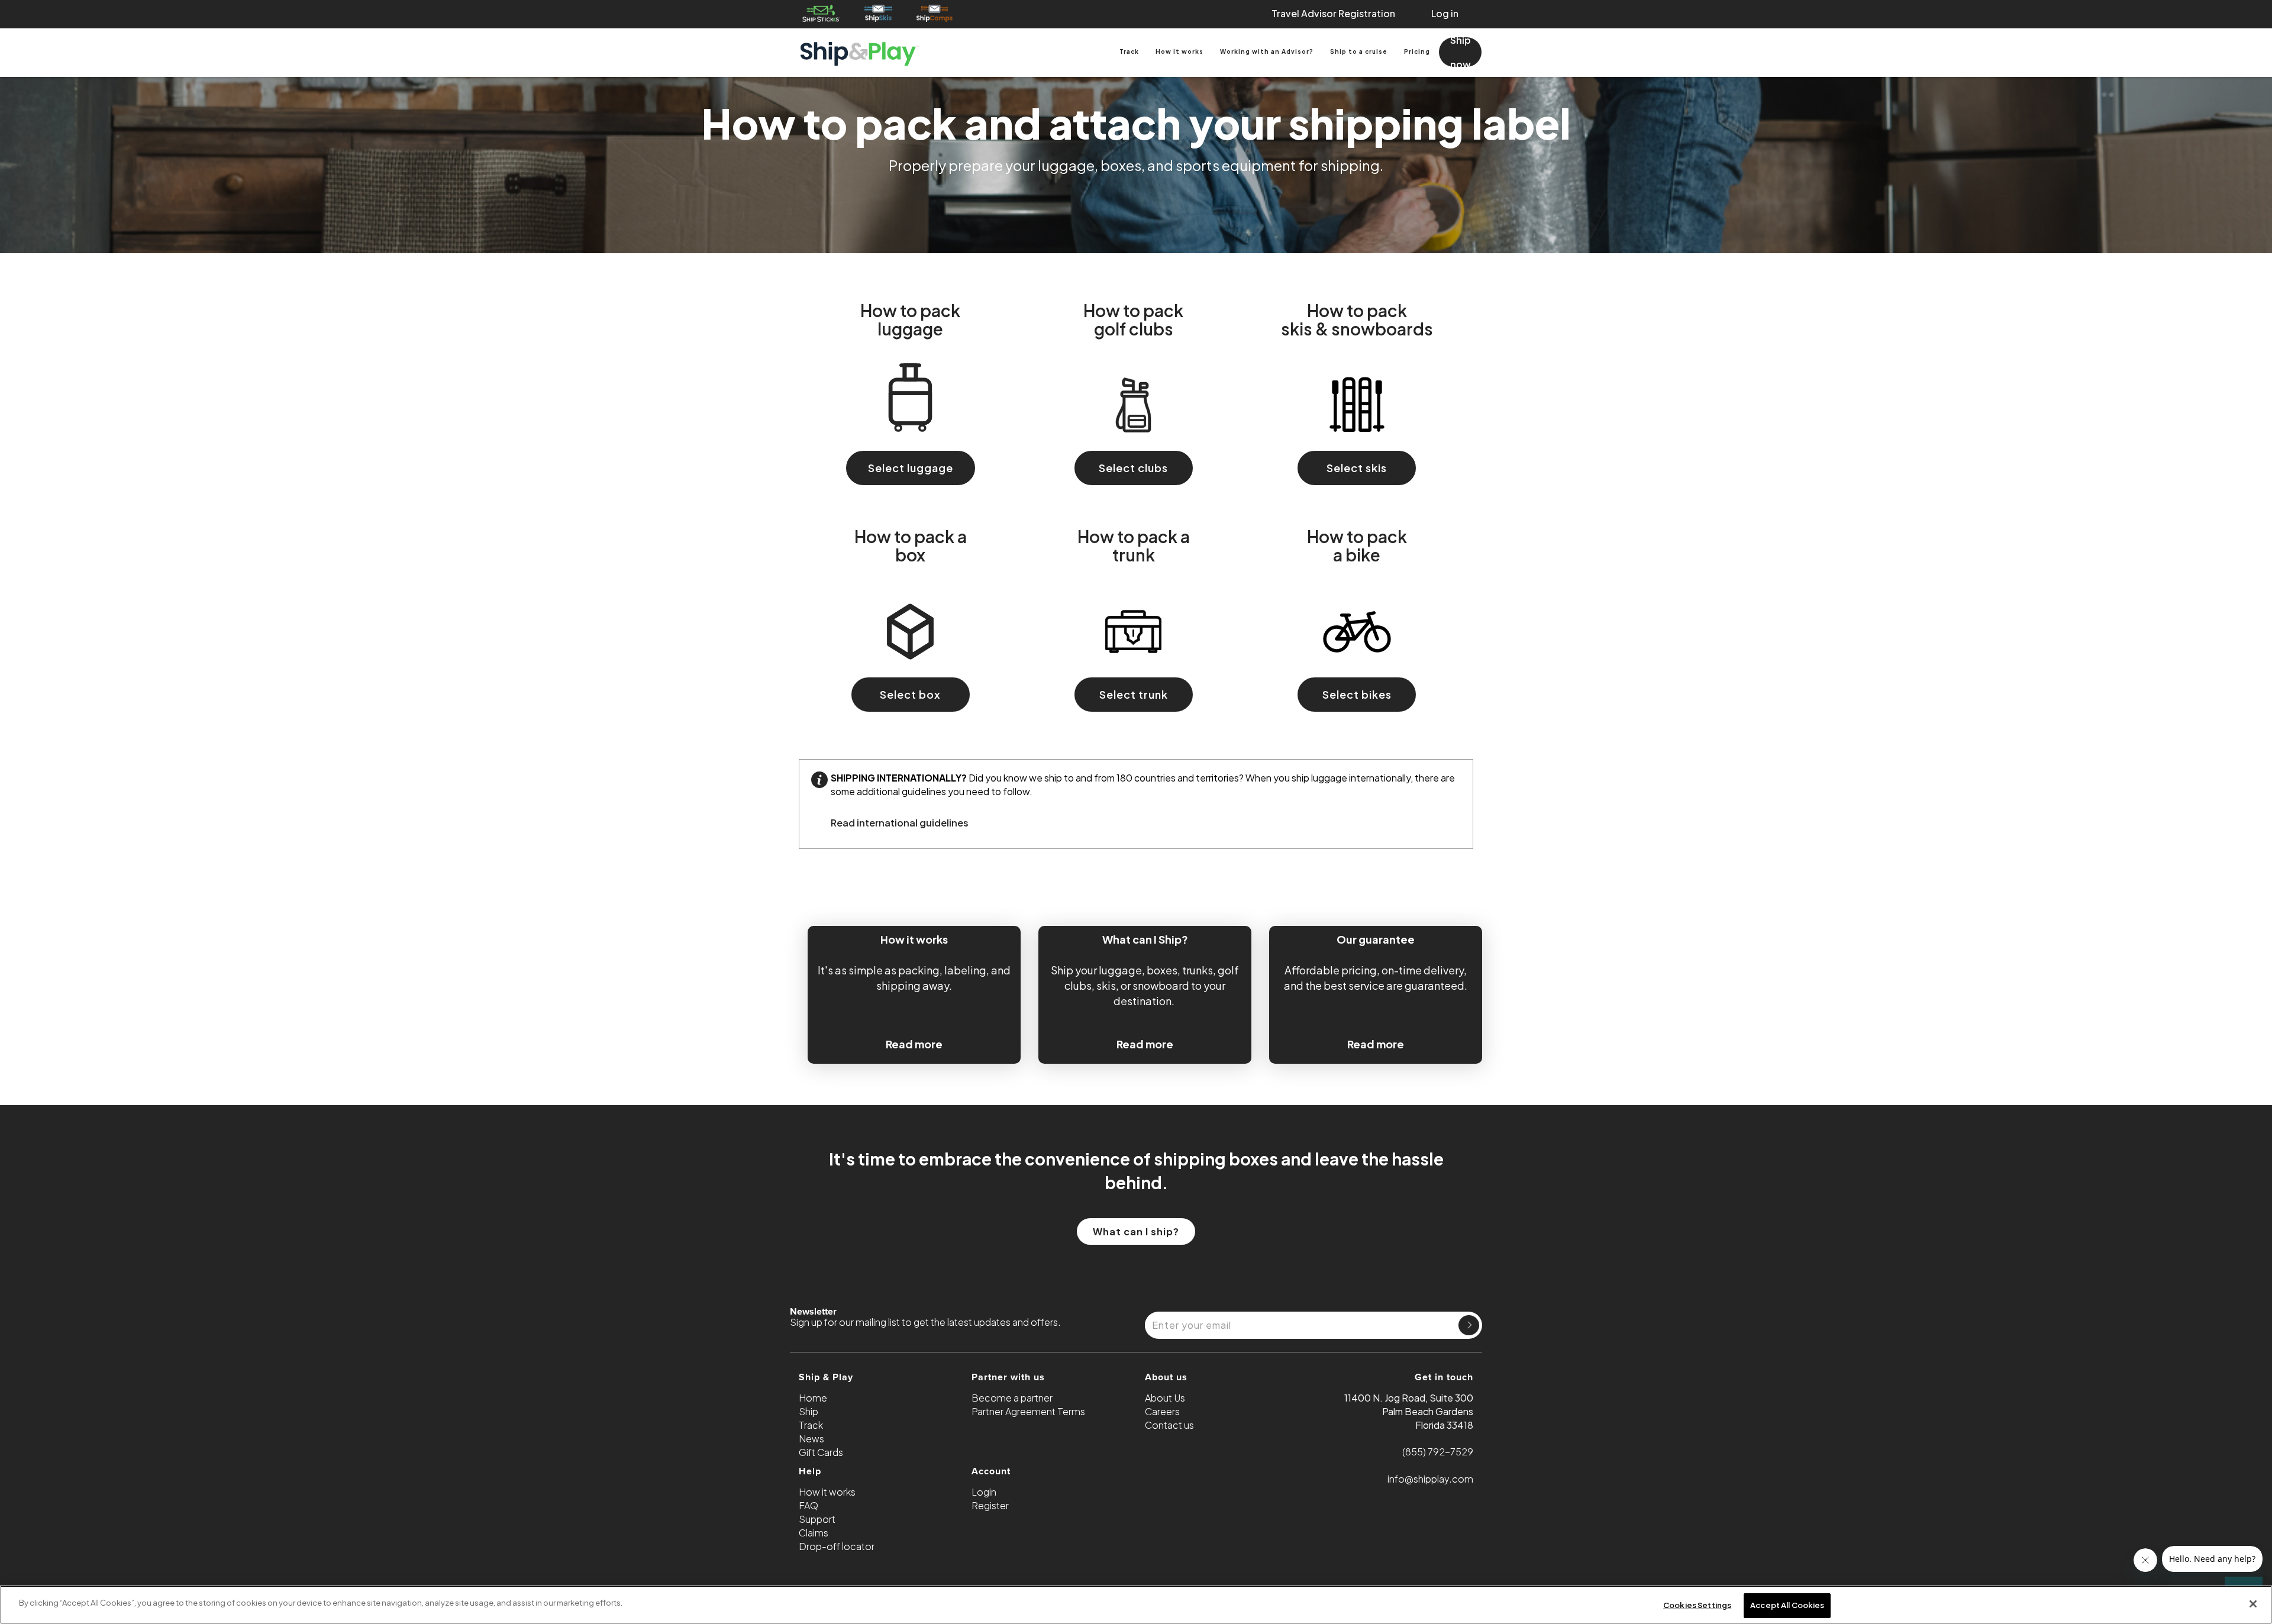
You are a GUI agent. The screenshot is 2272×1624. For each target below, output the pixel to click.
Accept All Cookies (1787, 1605)
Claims (814, 1533)
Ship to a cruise (1359, 51)
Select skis (1357, 468)
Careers (1162, 1411)
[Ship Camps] (935, 13)
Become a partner (1012, 1398)
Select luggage (911, 468)
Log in (1445, 13)
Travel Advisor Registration (1333, 13)
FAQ (809, 1505)
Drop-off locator (837, 1546)
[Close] (2253, 1604)
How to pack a (911, 545)
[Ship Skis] (878, 13)
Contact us (1169, 1425)
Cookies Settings (1697, 1605)
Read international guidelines (900, 823)
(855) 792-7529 (1438, 1452)
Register (990, 1505)
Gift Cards (821, 1452)
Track (1129, 51)
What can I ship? (1136, 1231)
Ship (809, 1411)
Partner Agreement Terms (1028, 1411)
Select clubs (1133, 468)
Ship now (1461, 52)
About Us (1165, 1398)
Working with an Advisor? (1267, 51)
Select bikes (1357, 694)
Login (984, 1492)
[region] (1136, 1605)
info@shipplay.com (1430, 1479)
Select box (910, 694)
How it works (1179, 51)
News (811, 1439)
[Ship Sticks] (821, 13)
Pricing (1417, 51)
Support (817, 1519)
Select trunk (1134, 694)
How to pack (910, 319)
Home (813, 1398)
